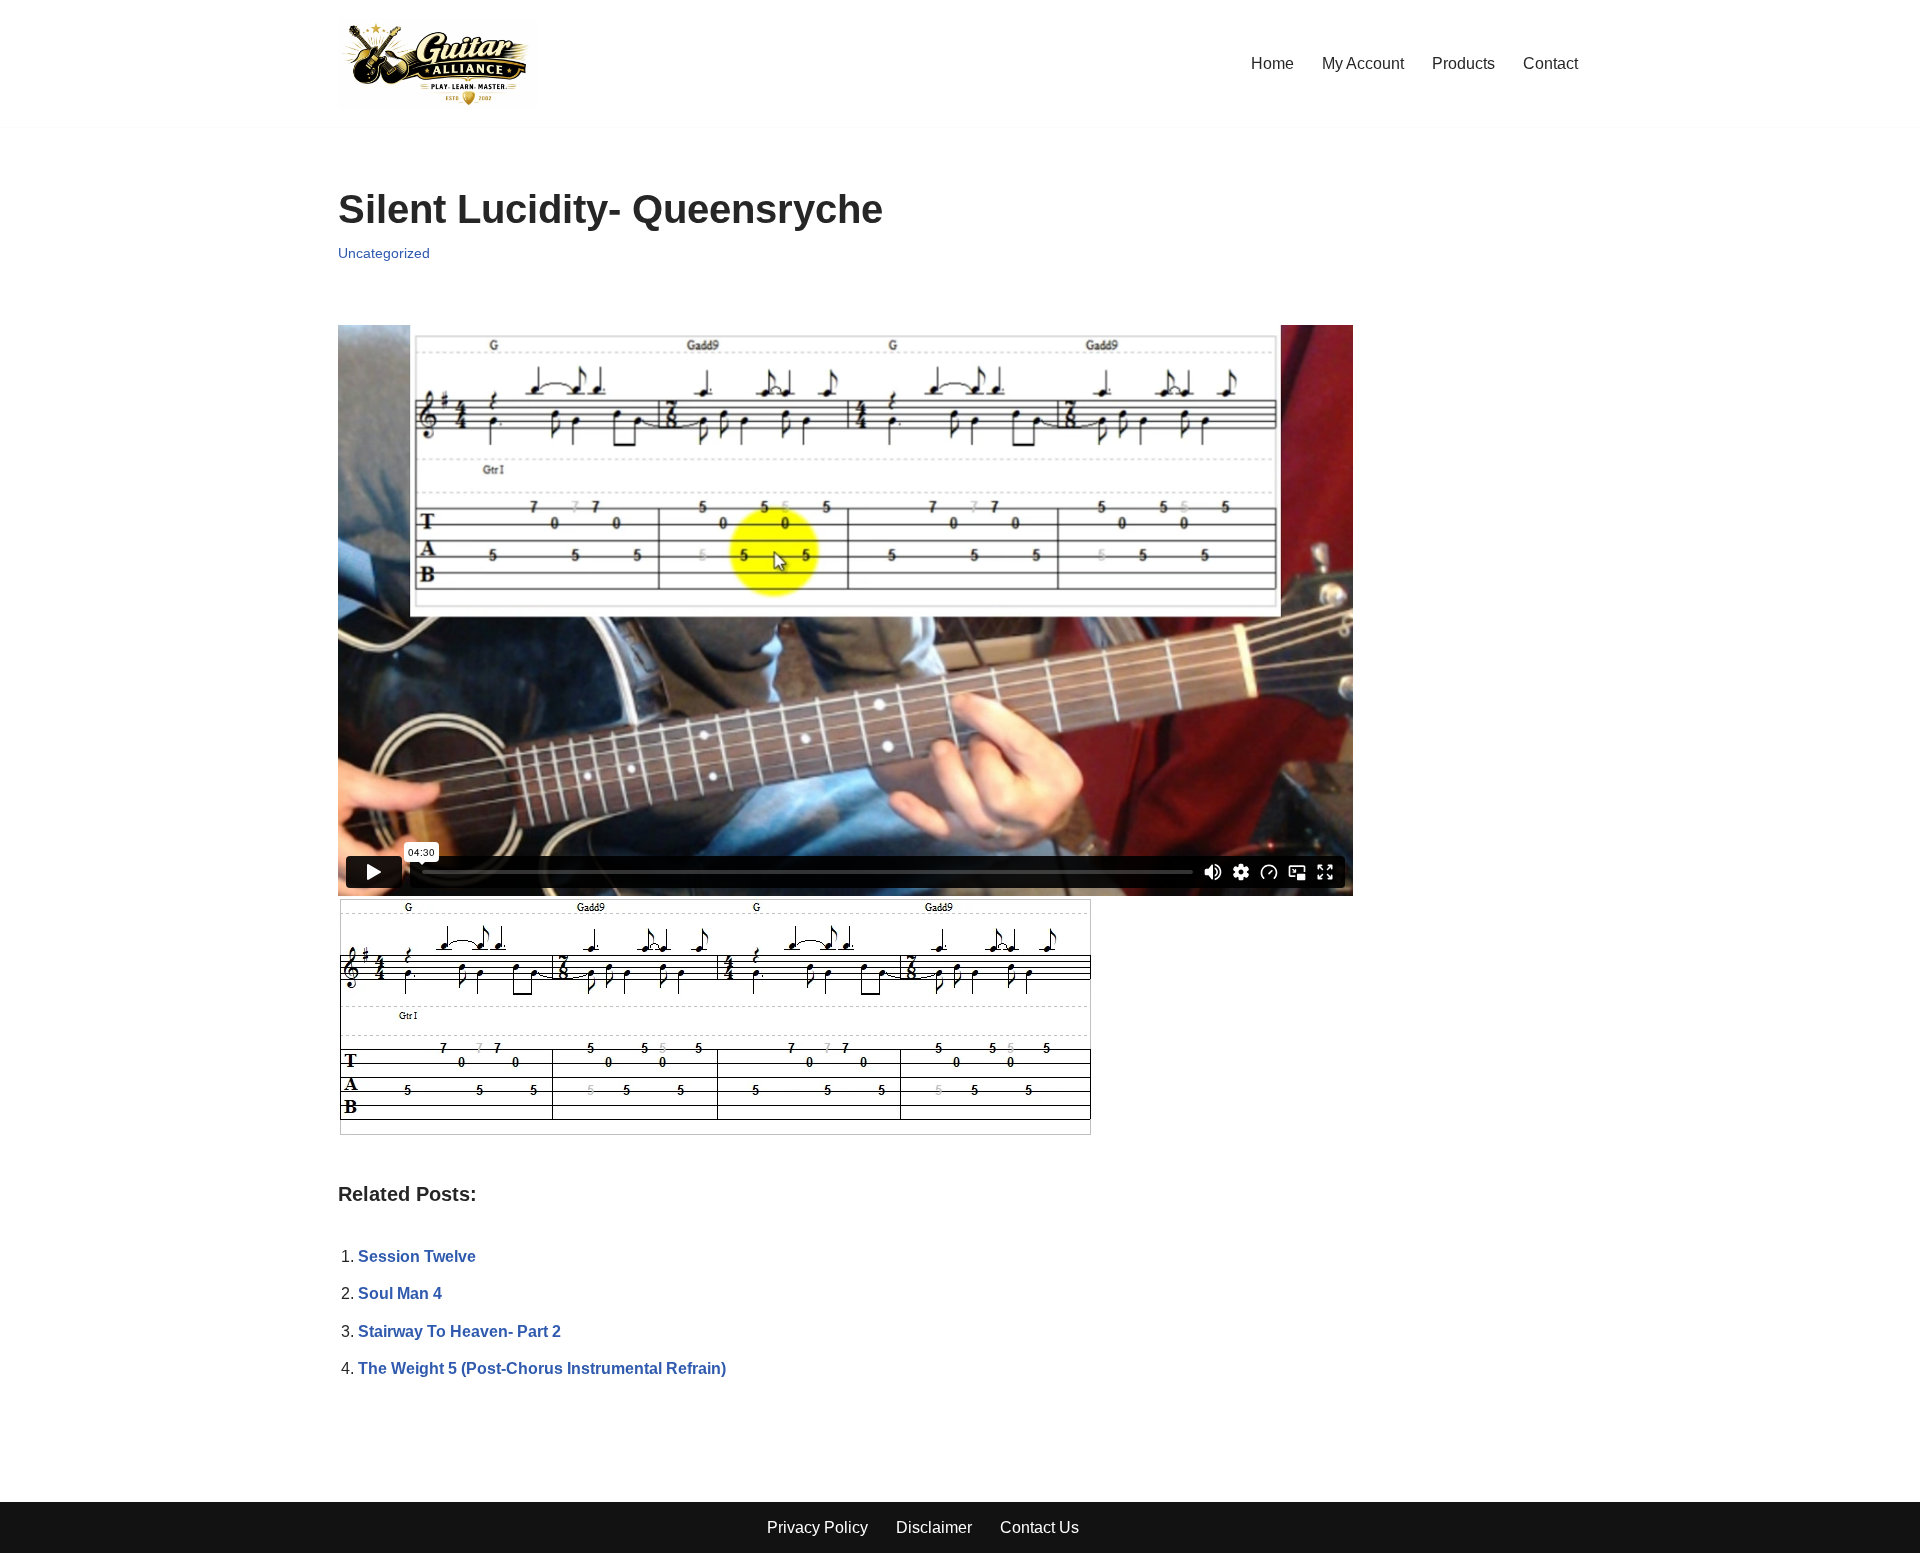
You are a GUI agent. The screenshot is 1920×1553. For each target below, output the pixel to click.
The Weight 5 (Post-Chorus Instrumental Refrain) (542, 1368)
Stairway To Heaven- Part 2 (459, 1331)
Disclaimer (934, 1527)
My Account (1363, 63)
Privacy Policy (817, 1527)
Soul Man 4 (400, 1293)
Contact (1550, 63)
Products (1463, 63)
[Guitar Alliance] (437, 63)
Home (1272, 63)
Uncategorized (384, 253)
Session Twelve (417, 1256)
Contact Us (1039, 1527)
